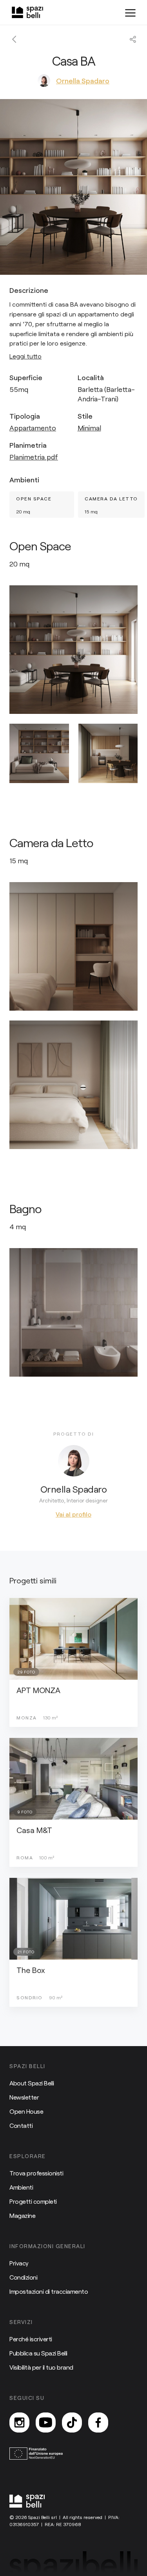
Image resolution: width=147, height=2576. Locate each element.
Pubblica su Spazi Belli (38, 2353)
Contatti (21, 2125)
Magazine (22, 2215)
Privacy (19, 2263)
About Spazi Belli (32, 2083)
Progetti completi (33, 2201)
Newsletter (24, 2097)
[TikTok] (72, 2422)
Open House (26, 2111)
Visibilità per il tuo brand (41, 2367)
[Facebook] (98, 2422)
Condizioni (23, 2277)
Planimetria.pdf (34, 457)
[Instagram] (19, 2422)
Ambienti (21, 2187)
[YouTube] (46, 2422)
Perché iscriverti (31, 2339)
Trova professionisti (36, 2173)
